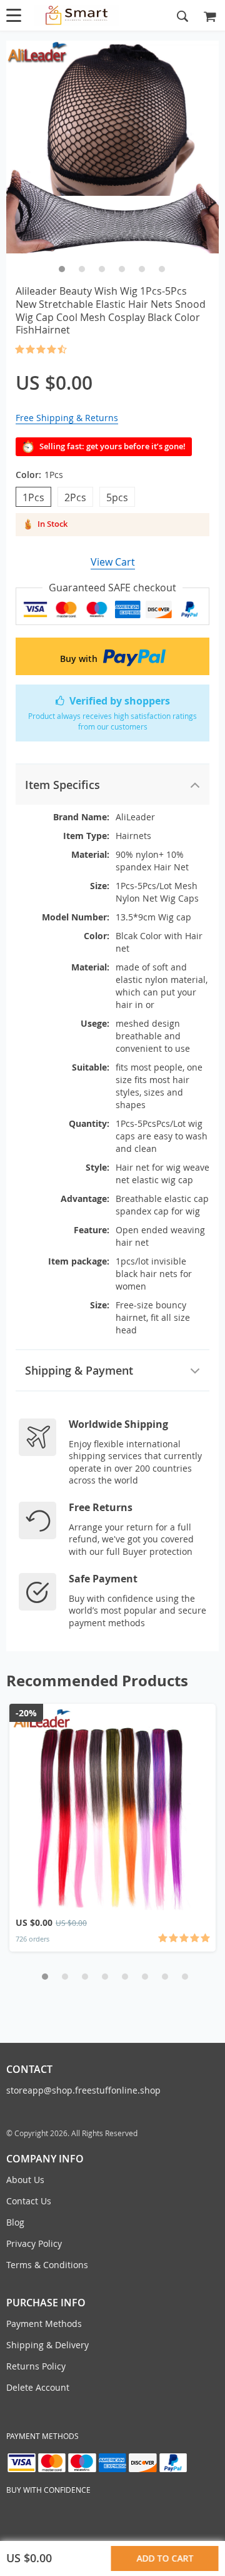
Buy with (80, 659)
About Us (25, 2180)
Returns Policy (36, 2366)
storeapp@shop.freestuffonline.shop (83, 2090)
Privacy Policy (34, 2243)
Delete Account (38, 2387)
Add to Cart (165, 2558)
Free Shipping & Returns (67, 418)
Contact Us (29, 2201)
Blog (15, 2222)
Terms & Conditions (47, 2265)
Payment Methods (44, 2324)
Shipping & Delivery (47, 2345)
